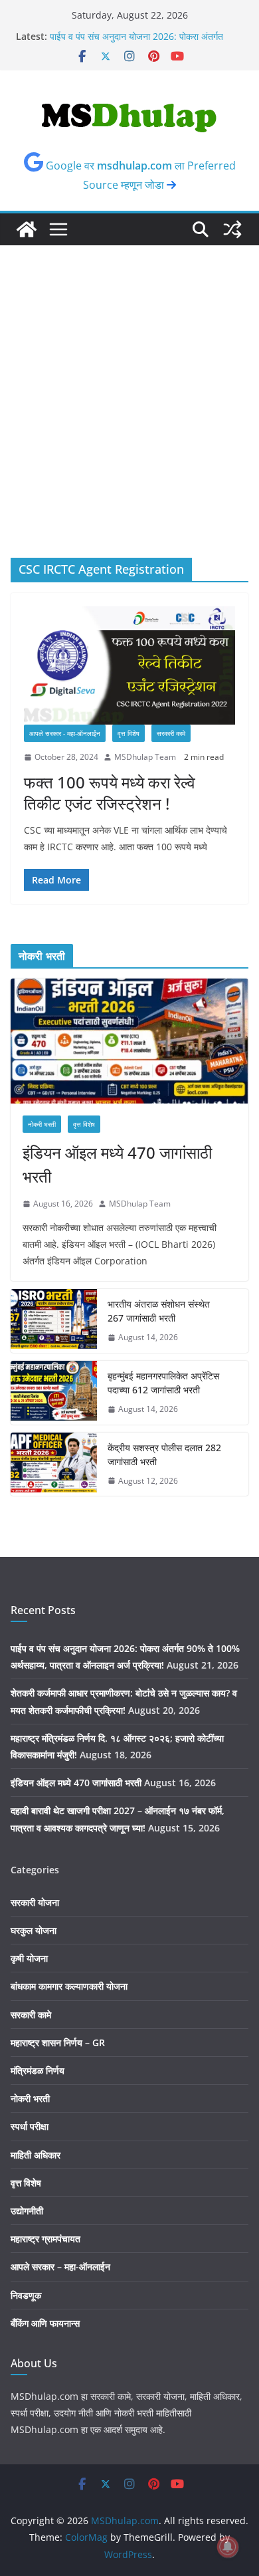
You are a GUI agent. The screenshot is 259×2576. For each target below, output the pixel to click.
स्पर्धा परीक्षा (30, 2126)
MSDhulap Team (145, 757)
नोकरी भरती (42, 1124)
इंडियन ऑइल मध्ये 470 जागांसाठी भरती (117, 1164)
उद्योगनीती (27, 2211)
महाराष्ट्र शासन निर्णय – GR (58, 2043)
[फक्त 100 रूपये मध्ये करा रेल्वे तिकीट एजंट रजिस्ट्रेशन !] (129, 665)
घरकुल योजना (34, 1930)
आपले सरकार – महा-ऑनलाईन (60, 2267)
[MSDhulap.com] (27, 229)
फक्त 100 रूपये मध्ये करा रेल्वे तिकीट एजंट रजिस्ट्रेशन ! (110, 792)
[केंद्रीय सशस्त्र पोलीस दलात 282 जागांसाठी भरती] (54, 1464)
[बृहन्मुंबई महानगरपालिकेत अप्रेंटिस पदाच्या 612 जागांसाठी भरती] (54, 1393)
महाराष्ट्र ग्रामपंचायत (45, 2239)
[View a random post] (232, 229)
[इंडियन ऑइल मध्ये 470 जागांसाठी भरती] (129, 1041)
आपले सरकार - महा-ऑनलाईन (65, 733)
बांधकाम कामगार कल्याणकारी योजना (69, 1986)
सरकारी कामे (171, 733)
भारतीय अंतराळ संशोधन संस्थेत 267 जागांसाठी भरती (159, 1311)
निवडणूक (26, 2295)
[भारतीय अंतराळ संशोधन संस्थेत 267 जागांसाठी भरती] (54, 1321)
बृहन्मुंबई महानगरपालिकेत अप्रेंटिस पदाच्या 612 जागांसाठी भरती (163, 1383)
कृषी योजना (29, 1958)
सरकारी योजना (35, 1902)
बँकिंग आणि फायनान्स (45, 2323)
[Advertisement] (129, 382)
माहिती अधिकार (36, 2155)
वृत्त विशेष (129, 733)
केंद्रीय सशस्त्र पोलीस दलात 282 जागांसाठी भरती (164, 1455)
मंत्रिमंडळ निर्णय (38, 2070)
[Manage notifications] (228, 2547)
